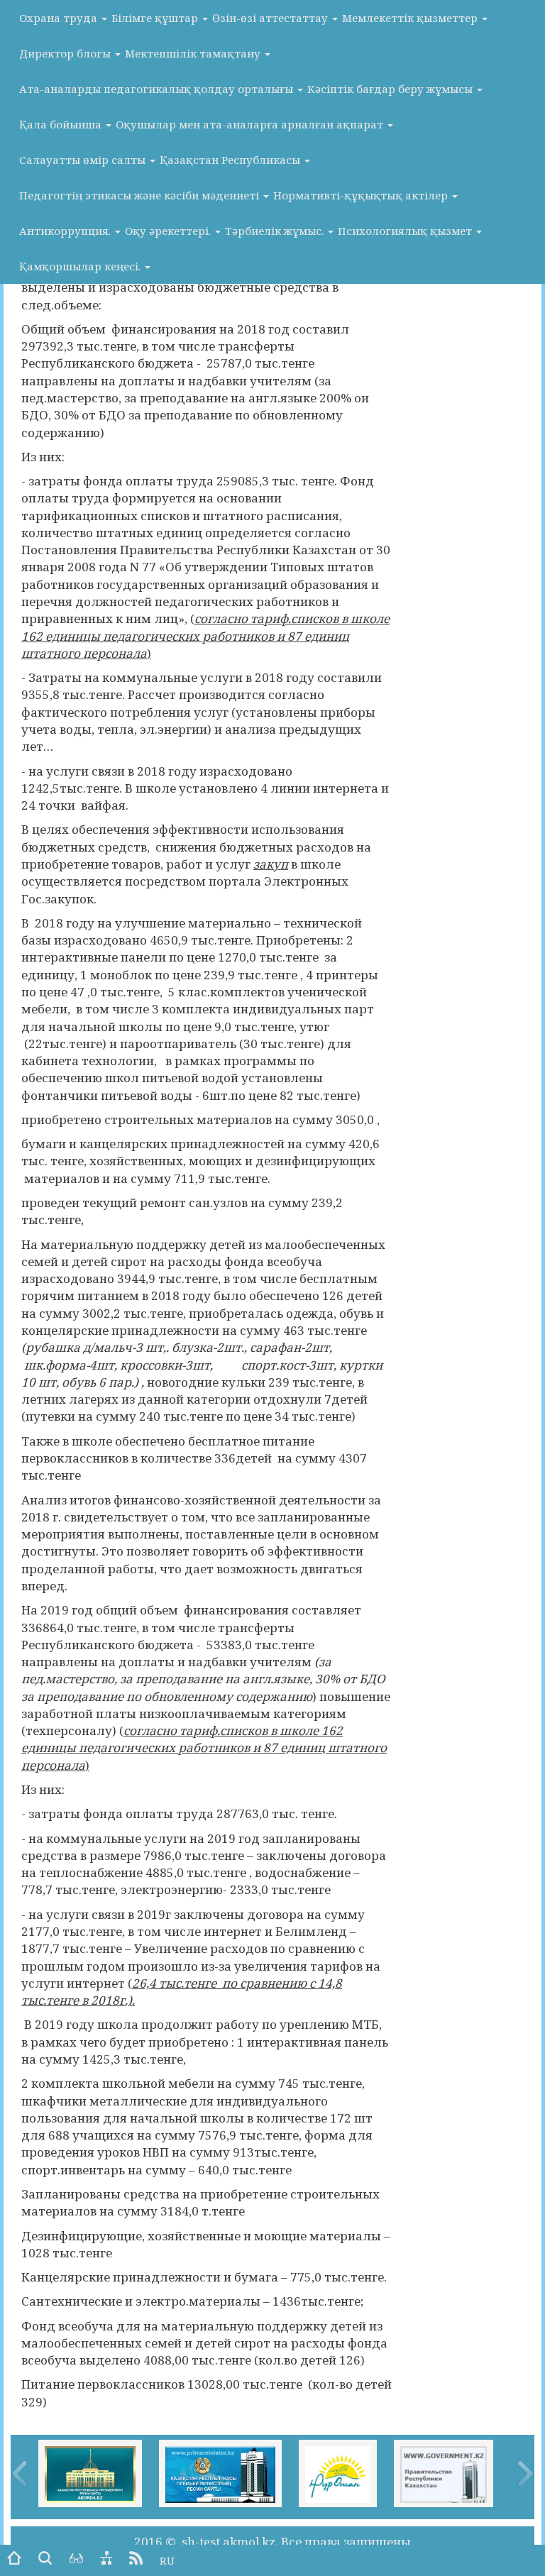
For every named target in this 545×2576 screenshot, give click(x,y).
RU (167, 2560)
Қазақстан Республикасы (231, 160)
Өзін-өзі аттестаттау (271, 18)
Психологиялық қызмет (406, 231)
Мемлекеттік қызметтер (411, 18)
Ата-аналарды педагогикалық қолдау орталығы (158, 89)
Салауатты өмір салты (84, 160)
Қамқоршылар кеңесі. (81, 266)
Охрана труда (60, 18)
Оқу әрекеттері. (169, 231)
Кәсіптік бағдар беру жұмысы (391, 89)
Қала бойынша (62, 124)
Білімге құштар (156, 18)
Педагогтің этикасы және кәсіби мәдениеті (141, 195)
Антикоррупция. (66, 231)
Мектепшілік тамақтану (194, 53)
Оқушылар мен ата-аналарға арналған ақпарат (251, 124)
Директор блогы (66, 53)
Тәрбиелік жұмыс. (276, 231)
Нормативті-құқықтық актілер (362, 195)
